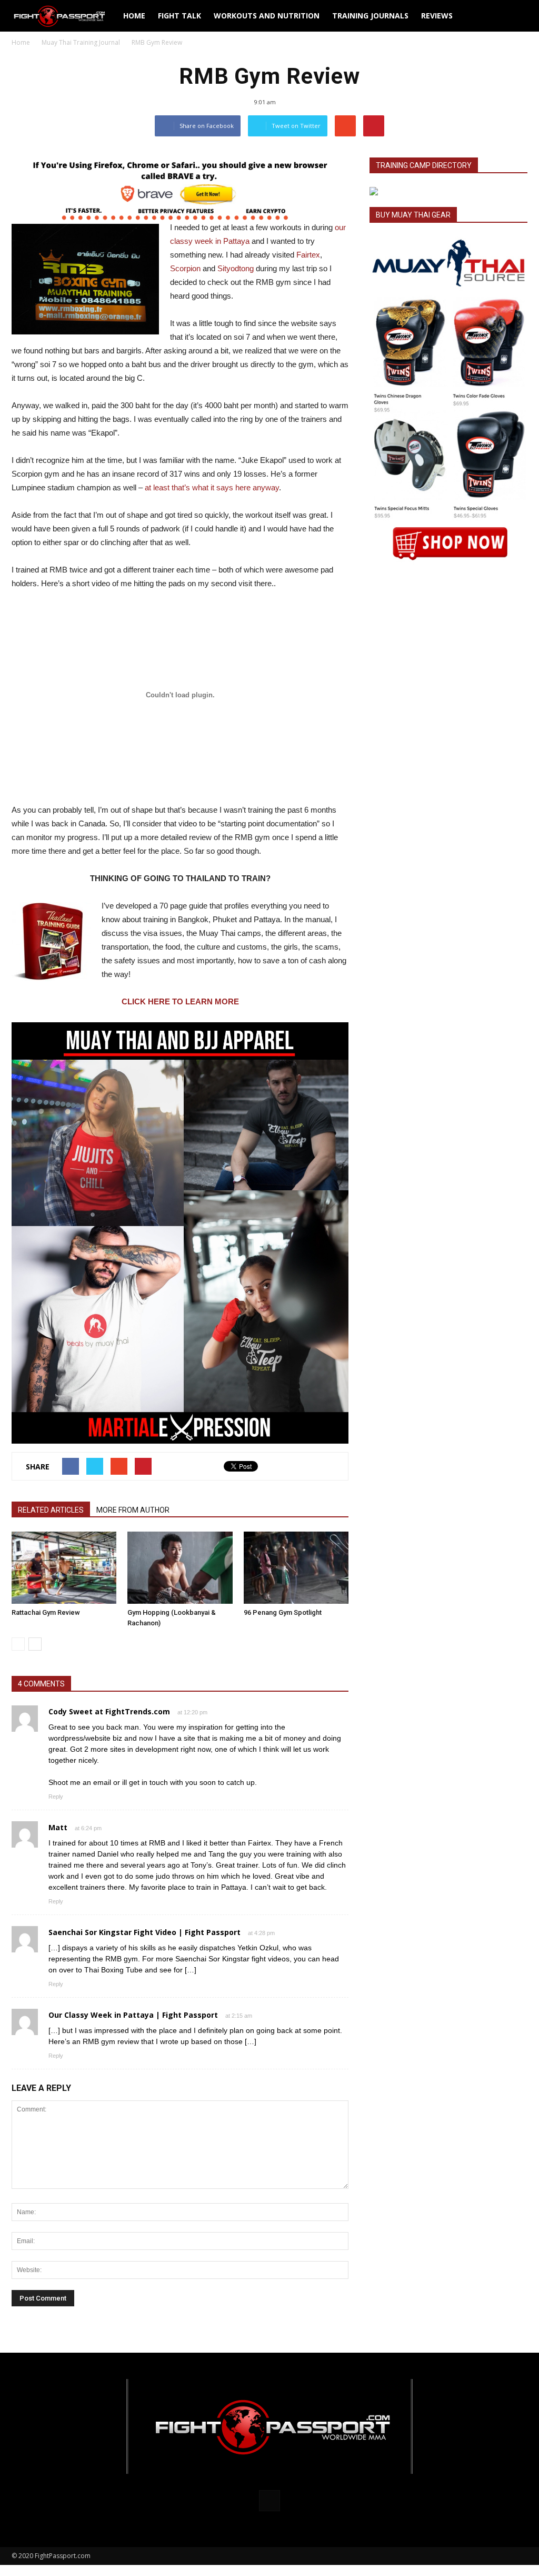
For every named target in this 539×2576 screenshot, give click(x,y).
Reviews (437, 16)
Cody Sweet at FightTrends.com (109, 1711)
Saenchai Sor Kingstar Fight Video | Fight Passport (144, 1932)
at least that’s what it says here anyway (212, 487)
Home (134, 16)
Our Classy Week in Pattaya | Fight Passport (133, 2015)
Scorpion (185, 268)
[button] (515, 16)
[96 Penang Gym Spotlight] (296, 1568)
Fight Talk (179, 16)
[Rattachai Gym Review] (64, 1568)
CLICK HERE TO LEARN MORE (180, 1001)
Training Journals (370, 16)
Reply (56, 1797)
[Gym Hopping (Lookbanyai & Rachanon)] (180, 1568)
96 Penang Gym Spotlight (283, 1612)
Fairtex (308, 255)
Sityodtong (236, 268)
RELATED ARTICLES (51, 1510)
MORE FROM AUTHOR (133, 1510)
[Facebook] (269, 2501)
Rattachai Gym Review (46, 1612)
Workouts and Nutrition (267, 16)
